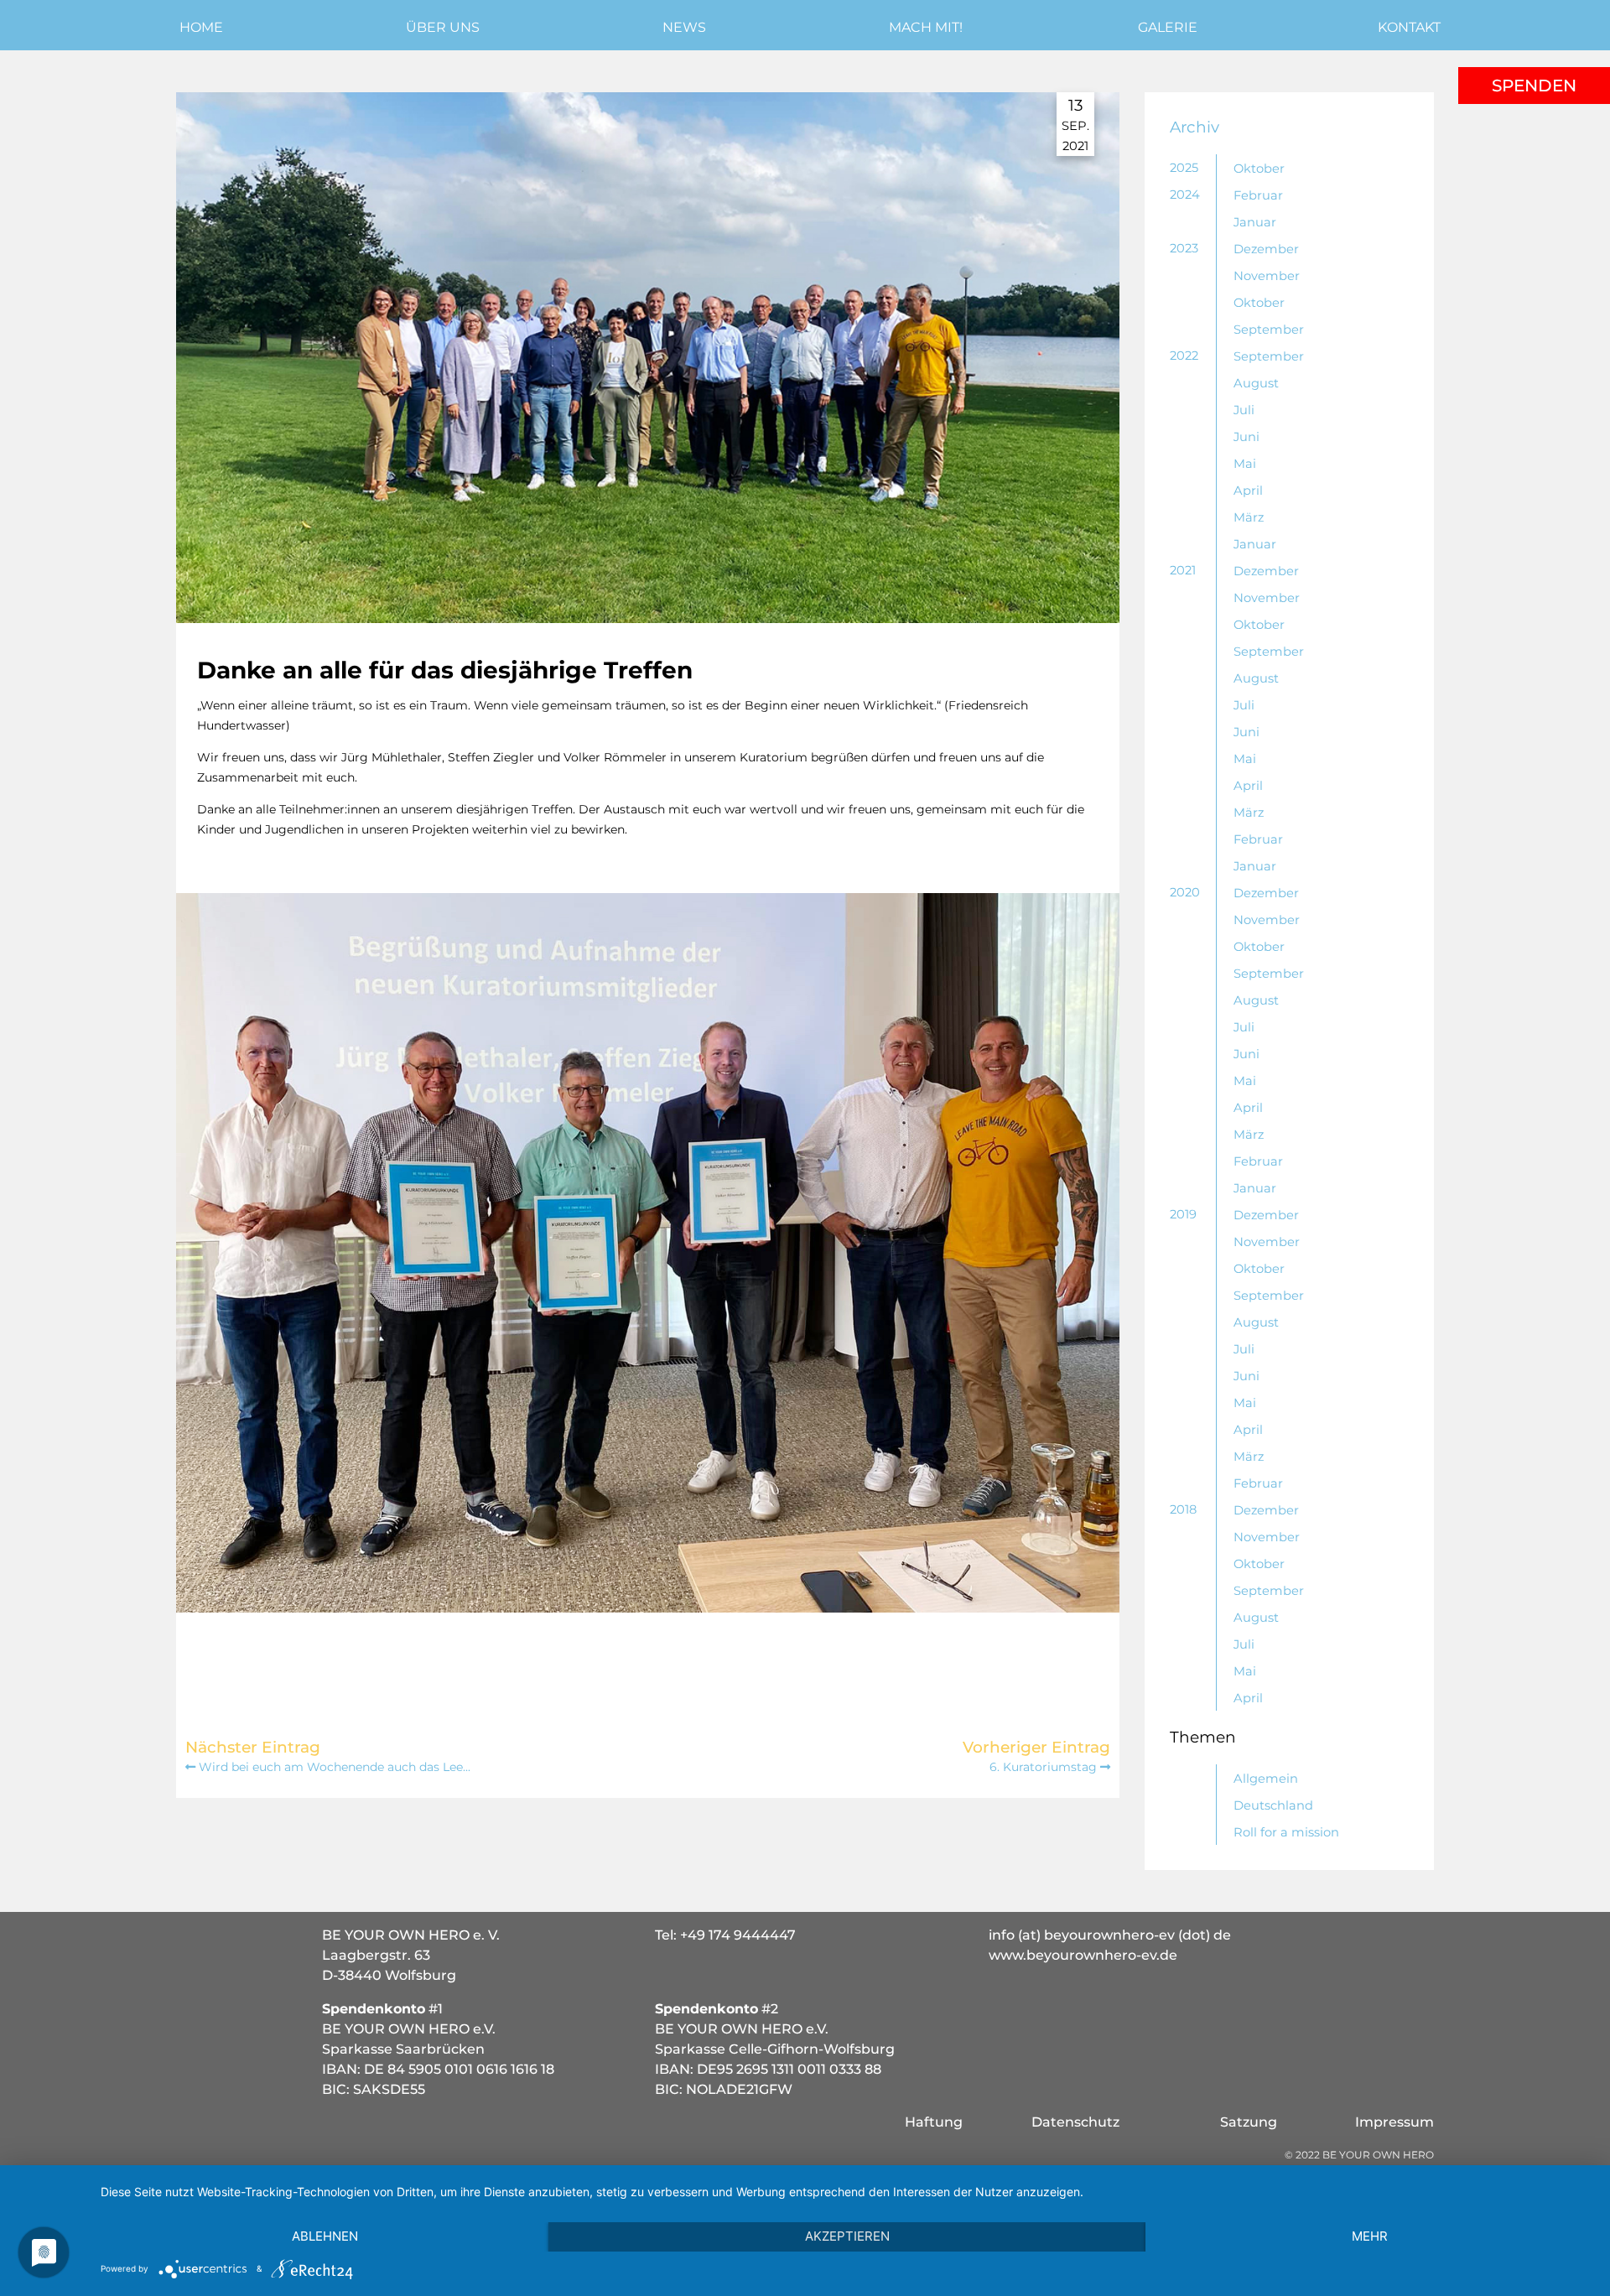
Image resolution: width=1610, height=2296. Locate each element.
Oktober (1259, 169)
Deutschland (1273, 1805)
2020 (1185, 892)
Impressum (1394, 2122)
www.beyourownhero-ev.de (1083, 1955)
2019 (1183, 1214)
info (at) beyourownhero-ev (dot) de (1110, 1935)
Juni (1246, 437)
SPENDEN (1534, 86)
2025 (1184, 168)
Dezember (1266, 249)
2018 (1183, 1509)
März (1249, 517)
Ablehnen (325, 2236)
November (1267, 276)
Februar (1258, 195)
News (684, 27)
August (1256, 383)
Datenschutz (1075, 2122)
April (1248, 491)
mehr (1370, 2236)
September (1269, 330)
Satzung (1249, 2122)
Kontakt (1409, 27)
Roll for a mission (1286, 1832)
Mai (1245, 464)
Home (201, 27)
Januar (1255, 222)
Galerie (1168, 27)
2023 (1184, 248)
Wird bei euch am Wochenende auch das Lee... (333, 1767)
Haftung (934, 2122)
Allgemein (1266, 1779)
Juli (1244, 410)
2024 (1185, 195)
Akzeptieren (847, 2236)
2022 (1184, 356)
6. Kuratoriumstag (1045, 1767)
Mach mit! (926, 27)
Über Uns (443, 27)
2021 (1183, 570)
